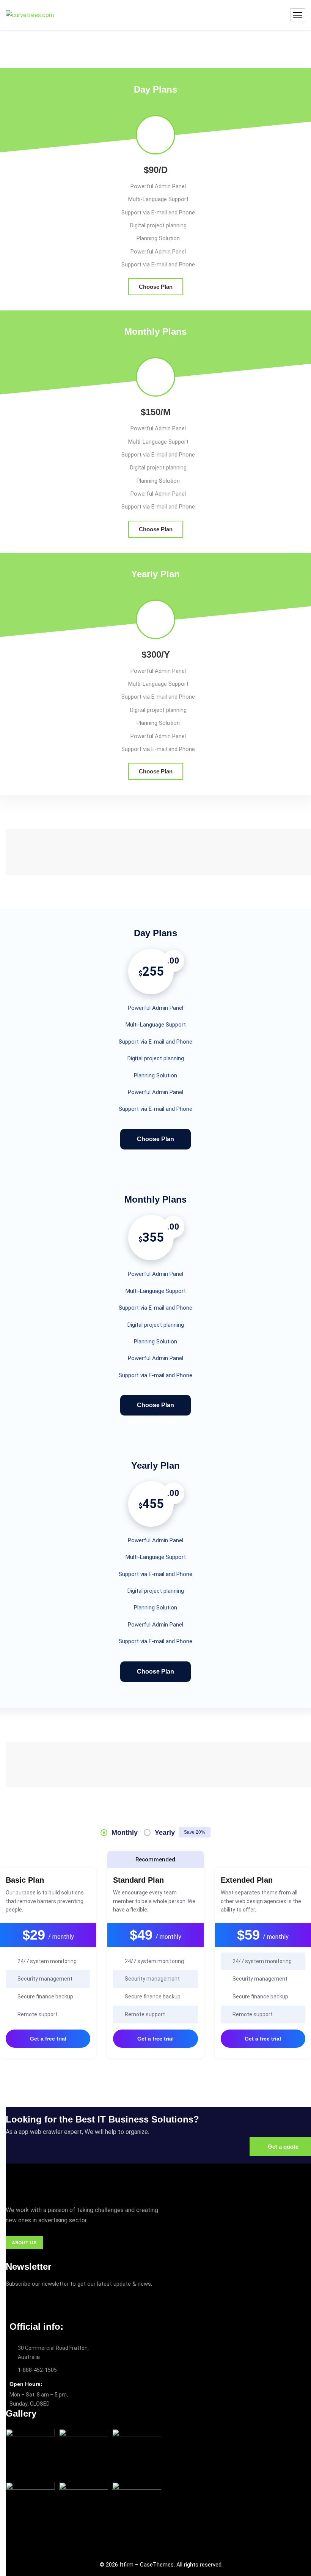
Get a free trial (48, 2039)
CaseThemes (157, 2565)
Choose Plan (156, 287)
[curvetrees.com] (30, 15)
